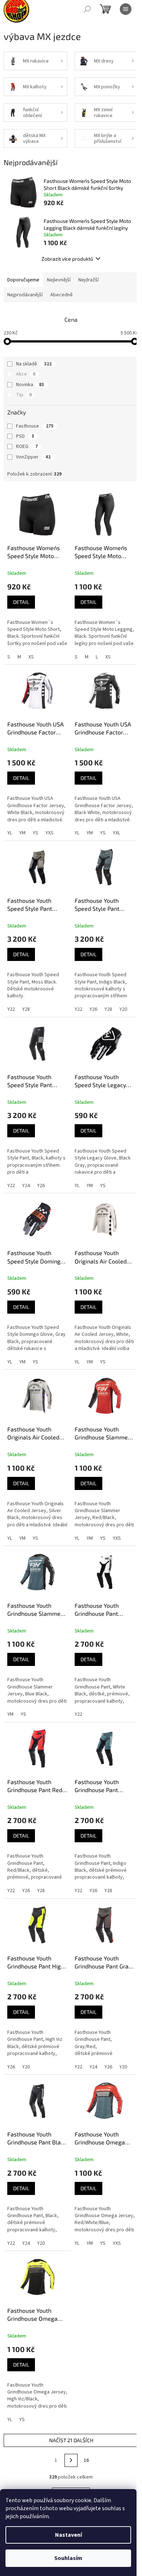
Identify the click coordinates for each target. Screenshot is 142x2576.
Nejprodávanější (25, 295)
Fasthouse (35, 426)
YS (35, 833)
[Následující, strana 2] (71, 2460)
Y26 (93, 1009)
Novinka (30, 385)
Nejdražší (88, 280)
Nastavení (68, 2535)
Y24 (26, 1186)
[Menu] (126, 9)
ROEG (27, 446)
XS (31, 657)
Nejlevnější (59, 280)
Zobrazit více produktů (67, 259)
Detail (21, 602)
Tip (24, 395)
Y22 (11, 1009)
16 (86, 2460)
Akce (26, 374)
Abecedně (62, 295)
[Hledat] (87, 9)
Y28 (26, 1009)
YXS (50, 833)
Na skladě (34, 364)
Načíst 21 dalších (71, 2440)
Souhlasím (68, 2558)
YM (22, 833)
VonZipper (33, 457)
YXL (117, 833)
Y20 (123, 1009)
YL (10, 833)
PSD (25, 436)
